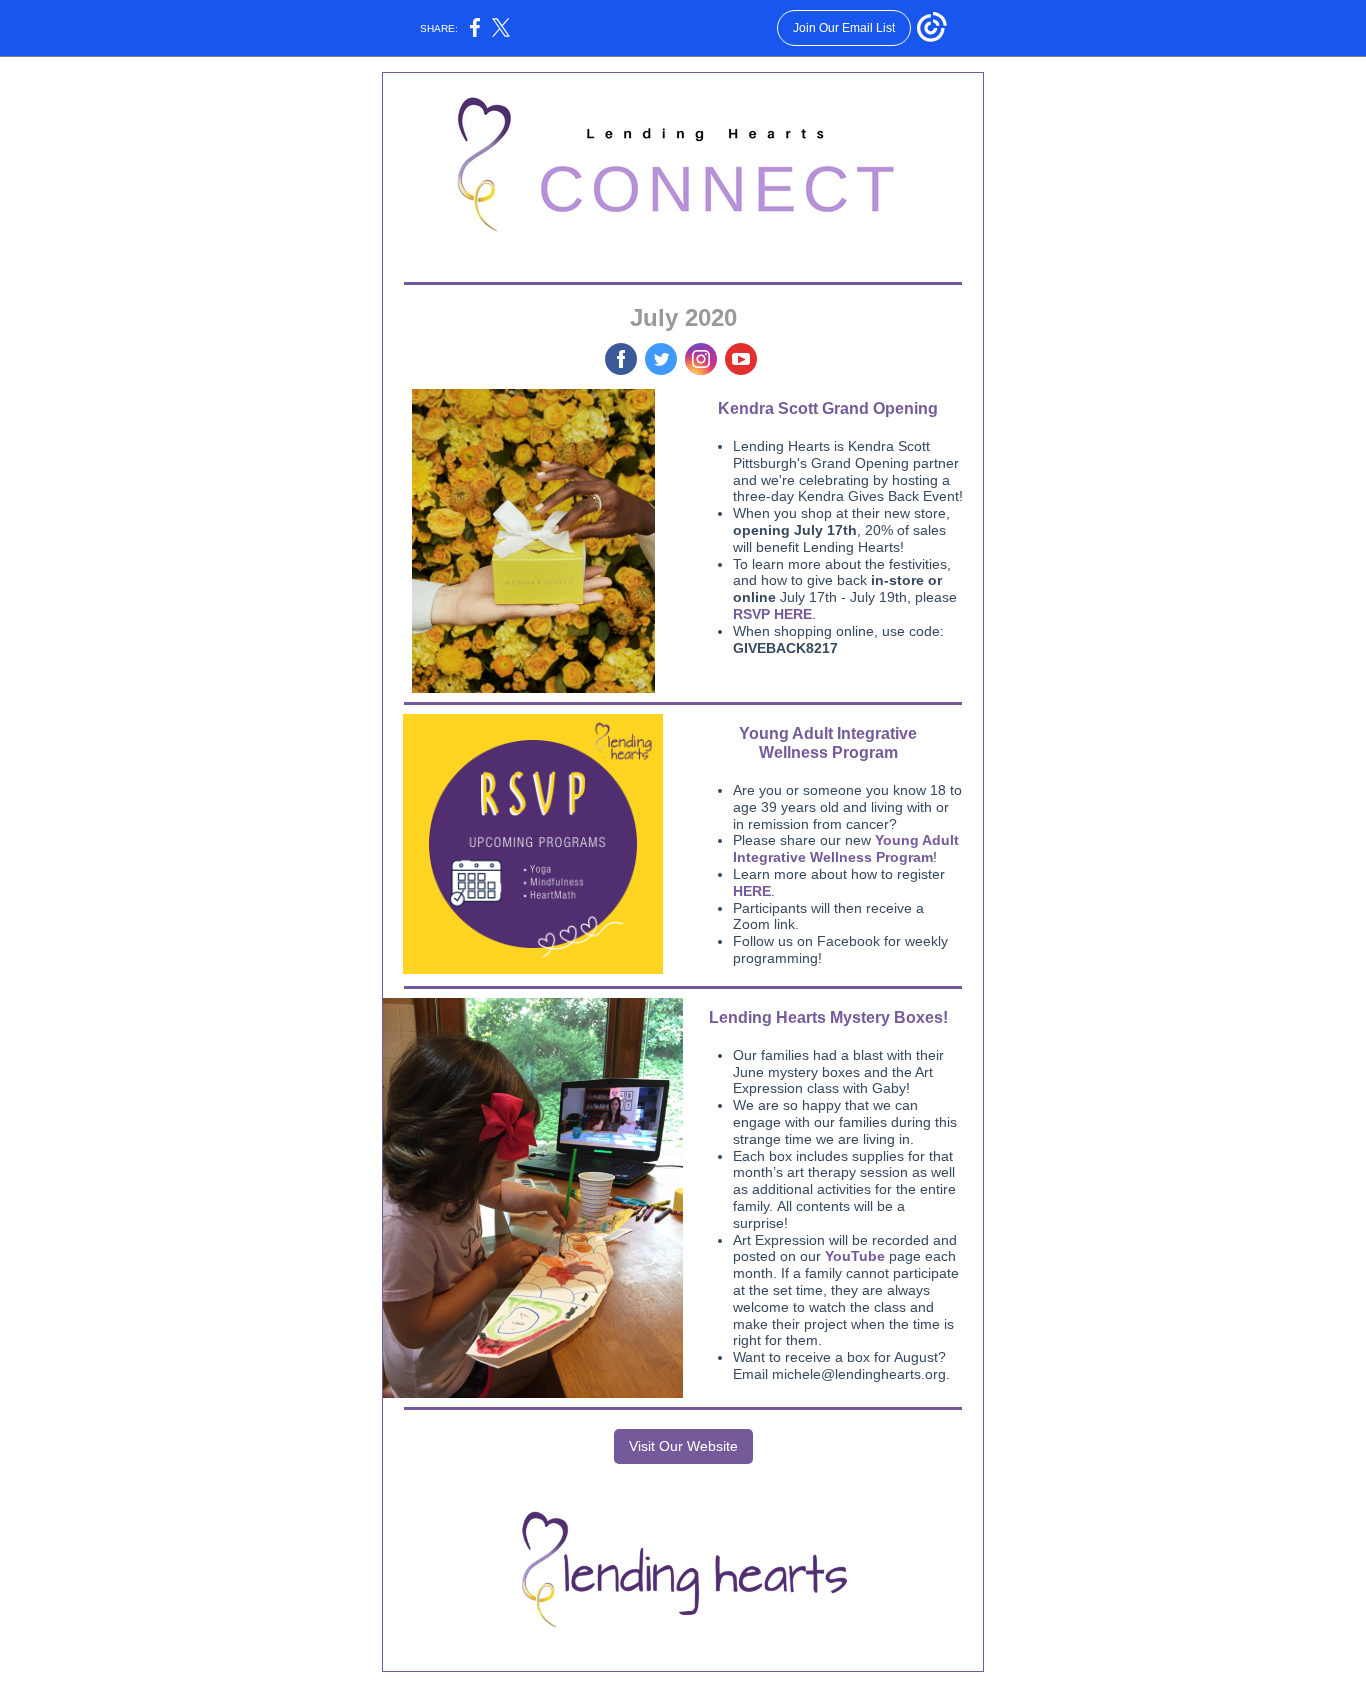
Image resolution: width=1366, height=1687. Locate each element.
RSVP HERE (772, 614)
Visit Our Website (683, 1446)
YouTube (855, 1256)
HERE (752, 891)
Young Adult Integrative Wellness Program (846, 848)
